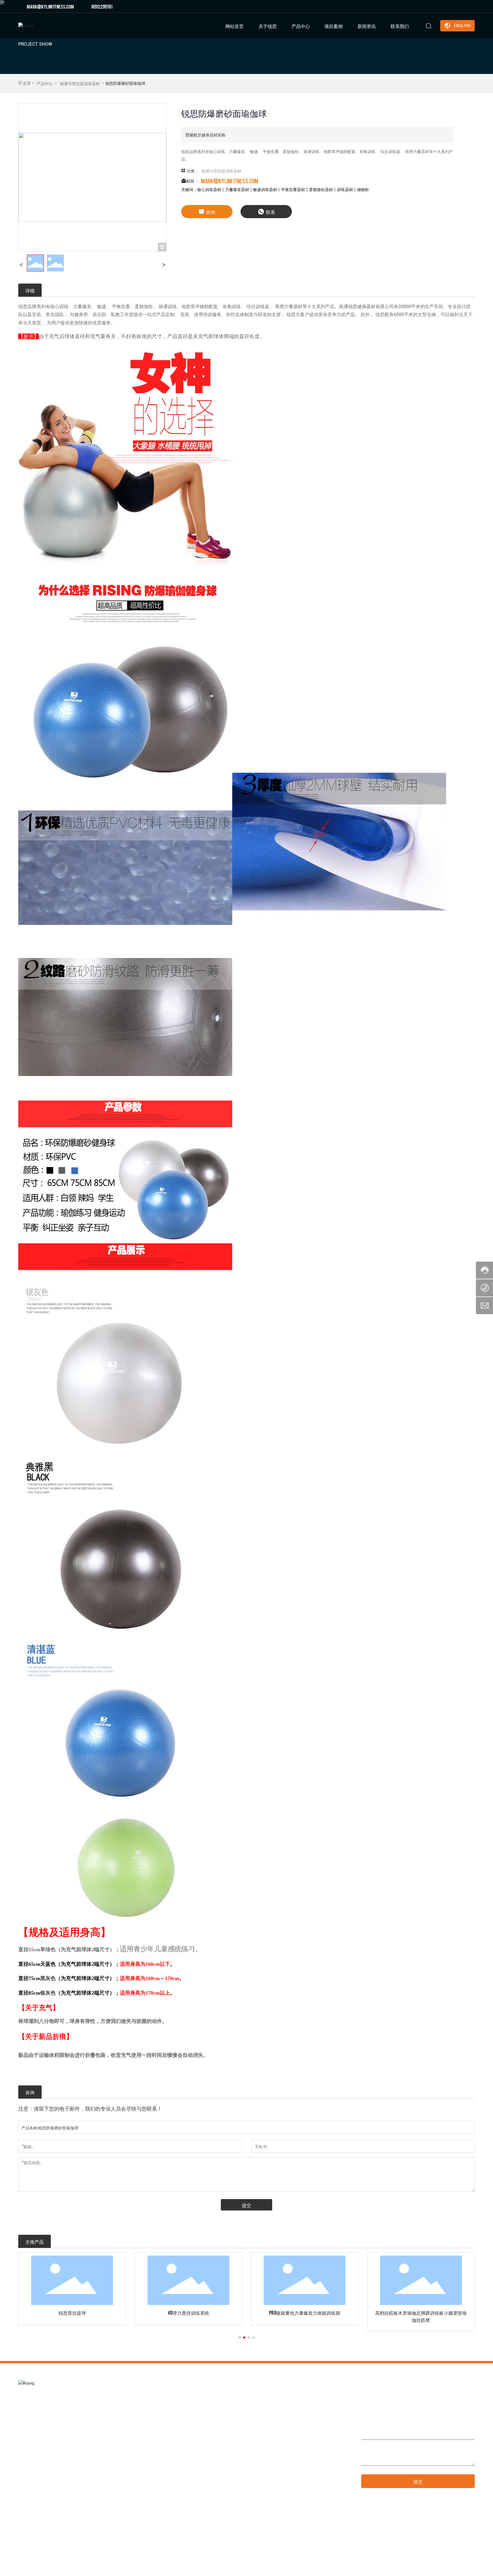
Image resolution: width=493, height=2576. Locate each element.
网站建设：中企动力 (417, 2567)
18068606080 (294, 2468)
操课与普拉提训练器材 (80, 83)
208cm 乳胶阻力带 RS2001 (421, 2312)
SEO (449, 2567)
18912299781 (102, 6)
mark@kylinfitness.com (50, 6)
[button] (240, 2338)
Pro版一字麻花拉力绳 (72, 2312)
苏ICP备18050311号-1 (373, 2567)
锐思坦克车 (188, 2312)
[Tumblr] (464, 6)
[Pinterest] (472, 6)
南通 (439, 2567)
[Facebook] (438, 6)
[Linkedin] (446, 6)
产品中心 (45, 83)
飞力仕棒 (305, 2312)
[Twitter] (455, 6)
